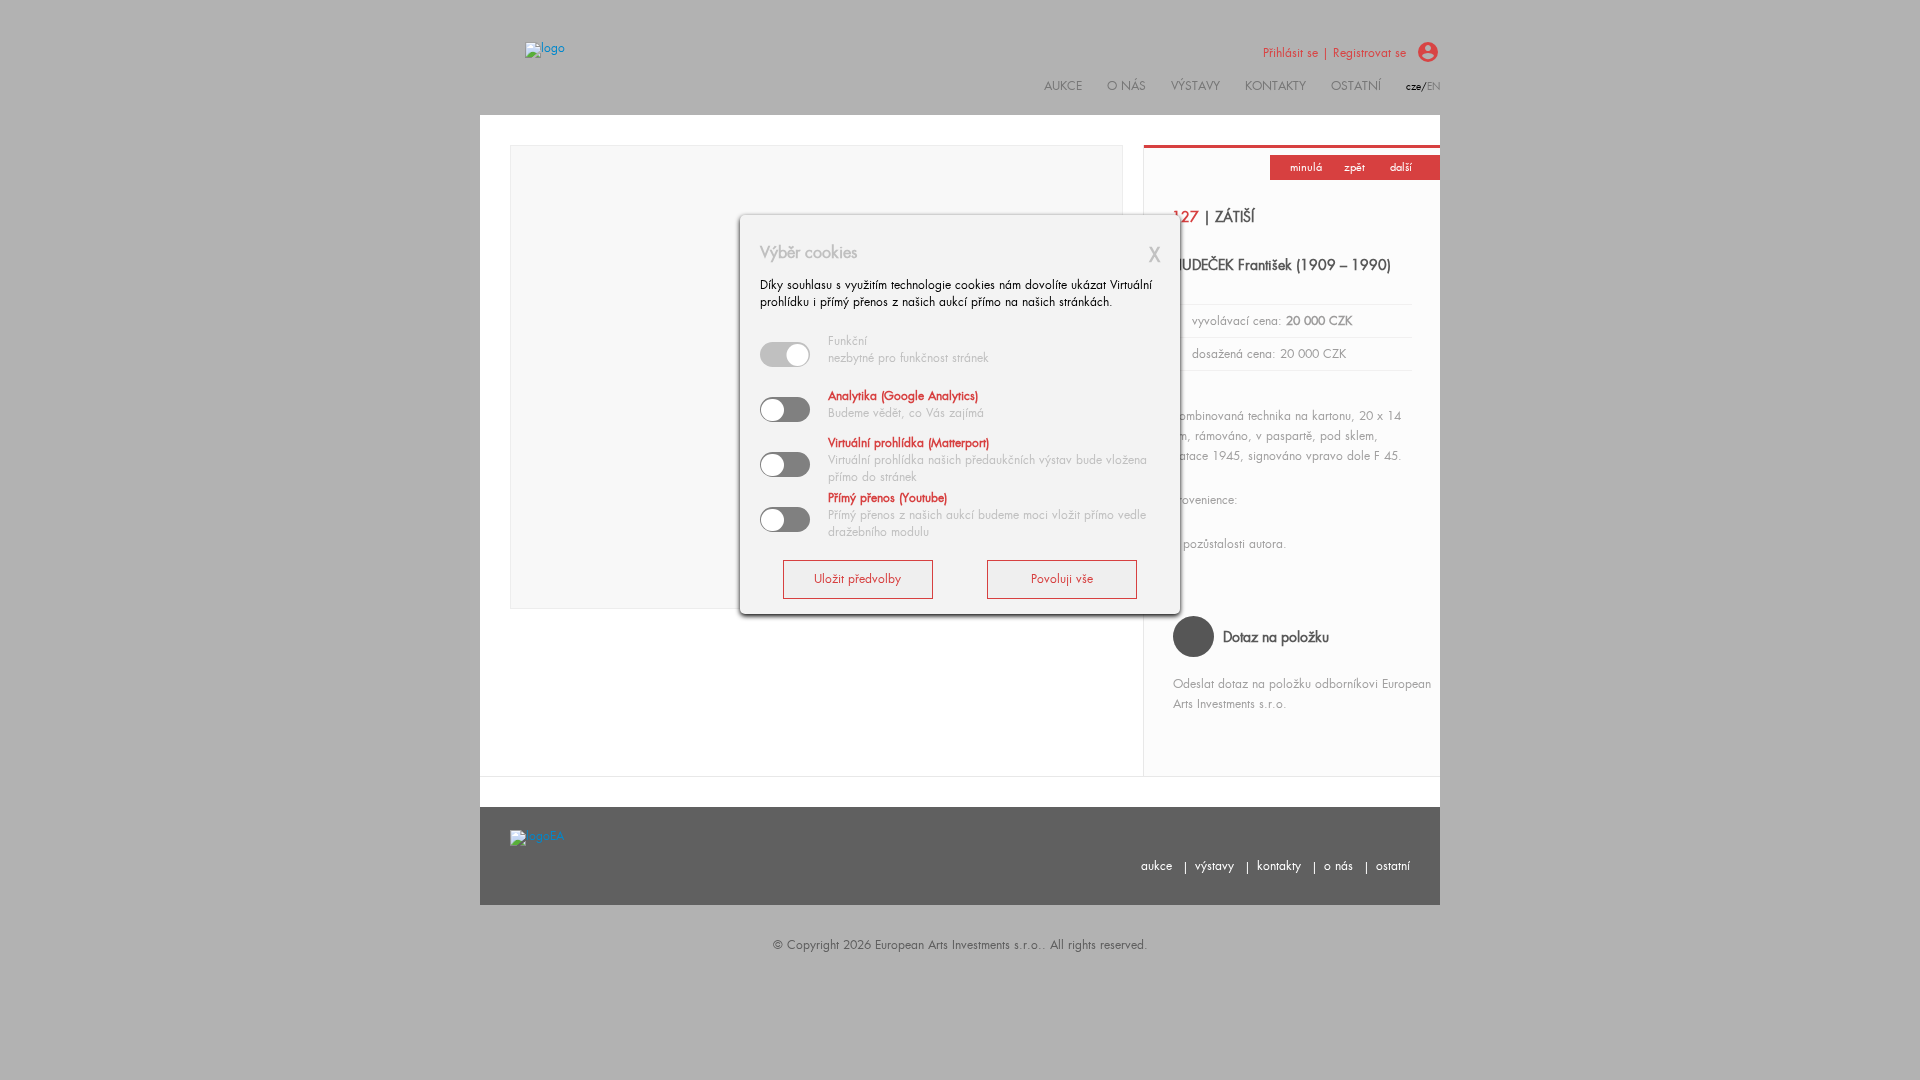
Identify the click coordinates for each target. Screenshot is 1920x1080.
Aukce (1063, 86)
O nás (1126, 86)
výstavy (1195, 86)
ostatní (1356, 86)
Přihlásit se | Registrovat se (1334, 53)
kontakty (1275, 86)
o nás (1338, 866)
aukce (1156, 866)
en (1433, 86)
